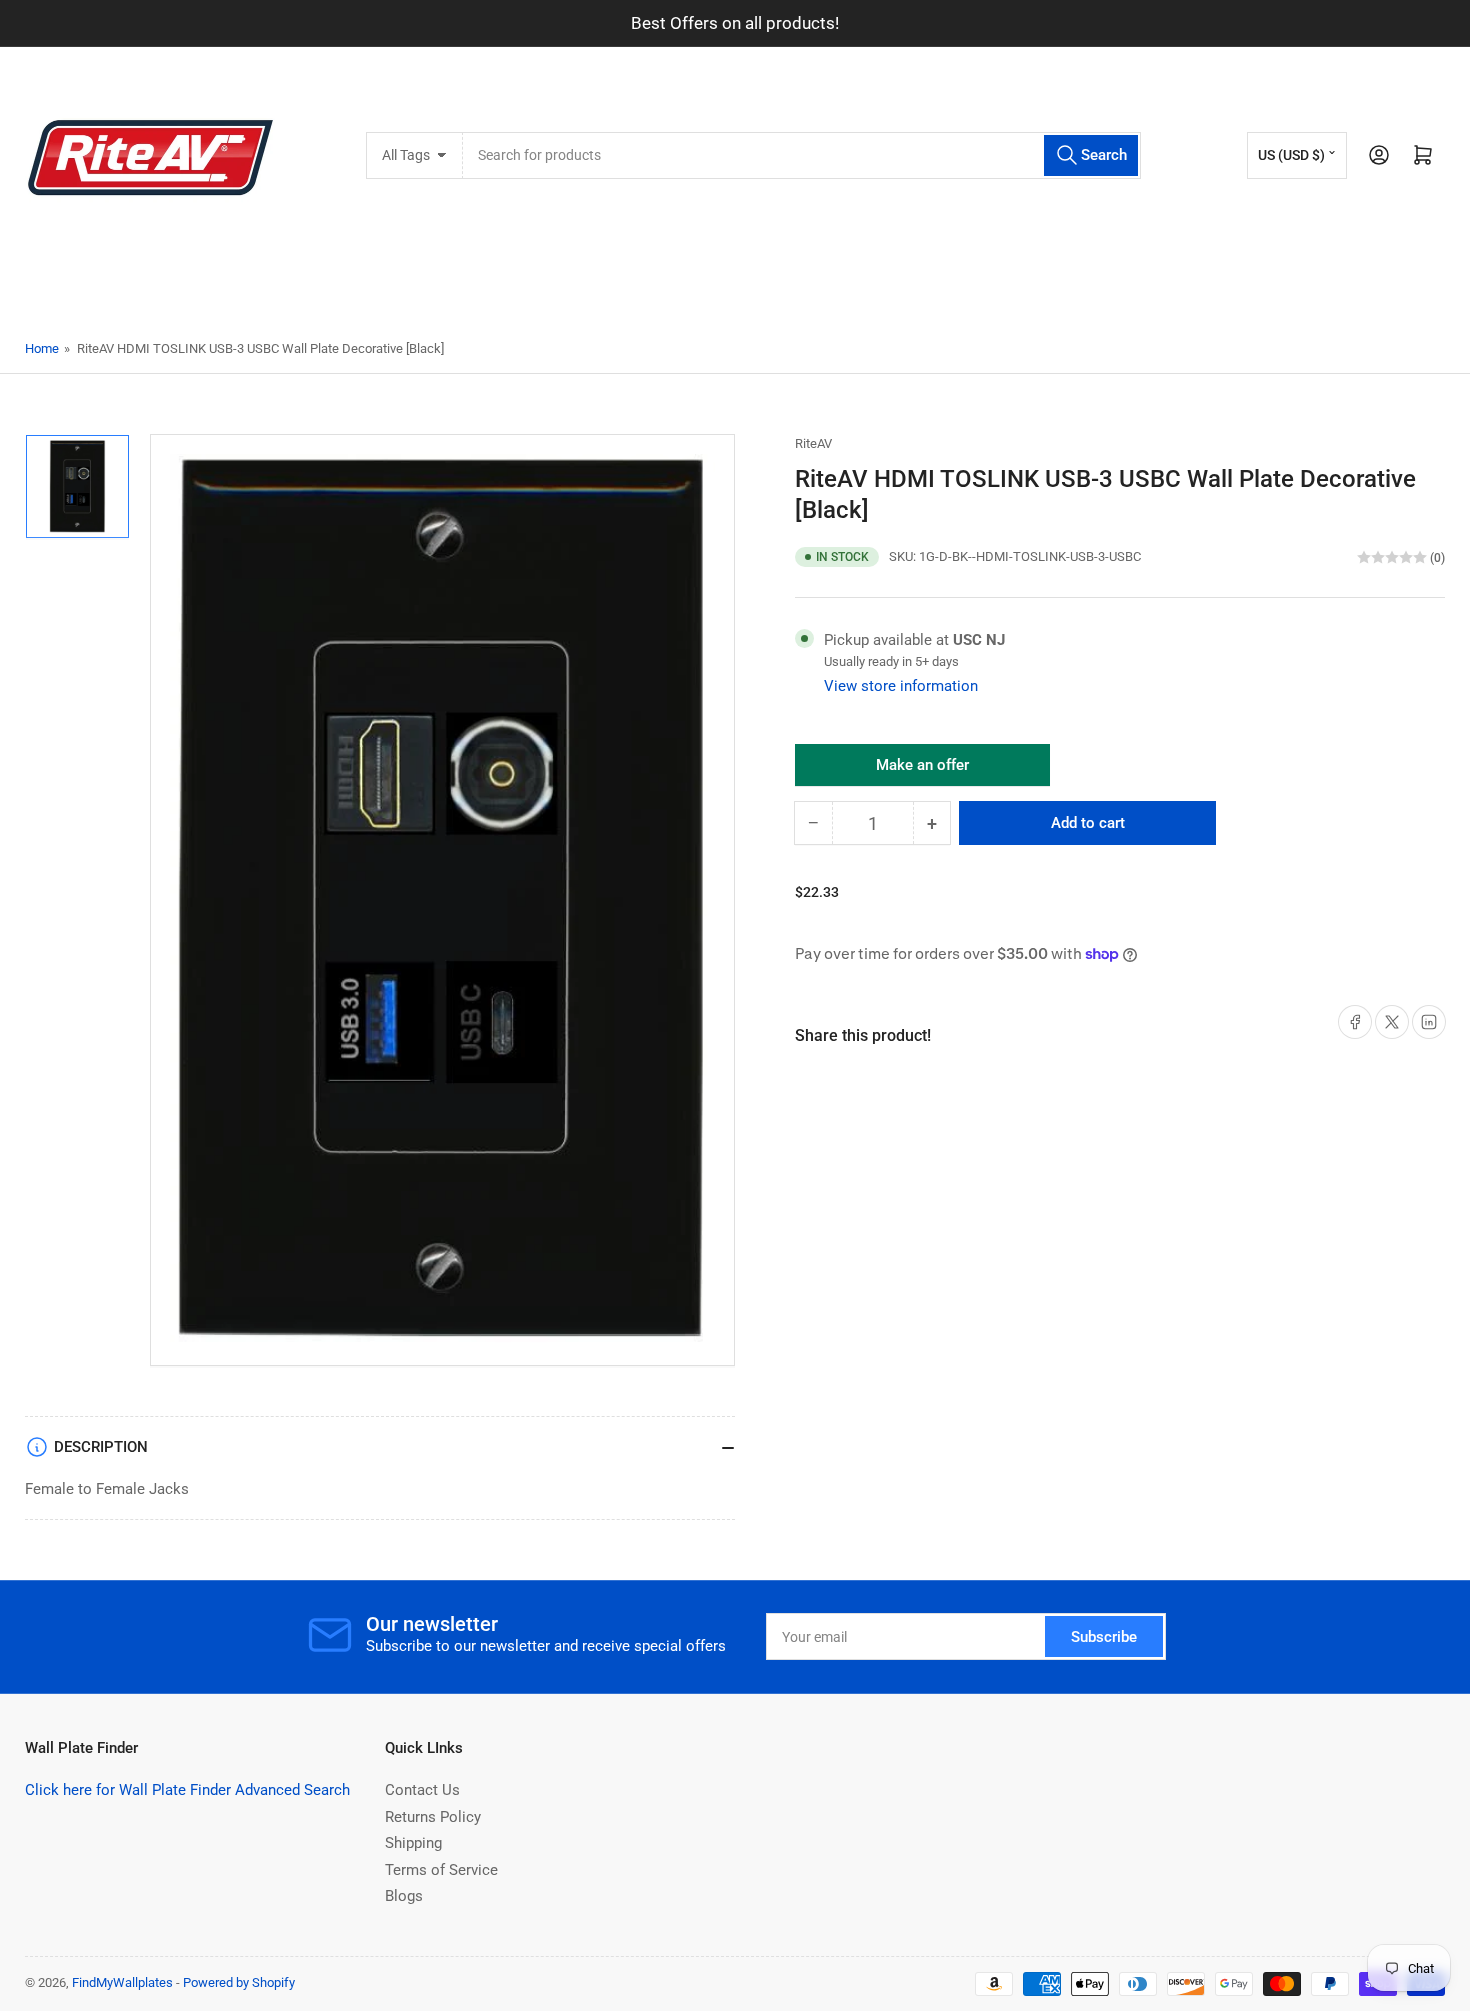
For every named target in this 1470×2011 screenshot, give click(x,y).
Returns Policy (433, 1817)
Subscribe (1104, 1637)
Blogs (404, 1896)
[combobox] (801, 155)
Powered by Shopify (239, 1982)
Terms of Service (441, 1870)
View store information (901, 686)
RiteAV (813, 443)
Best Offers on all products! (735, 23)
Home (42, 348)
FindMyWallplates (122, 1982)
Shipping (413, 1843)
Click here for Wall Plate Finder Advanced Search (187, 1790)
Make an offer (923, 771)
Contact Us (422, 1790)
